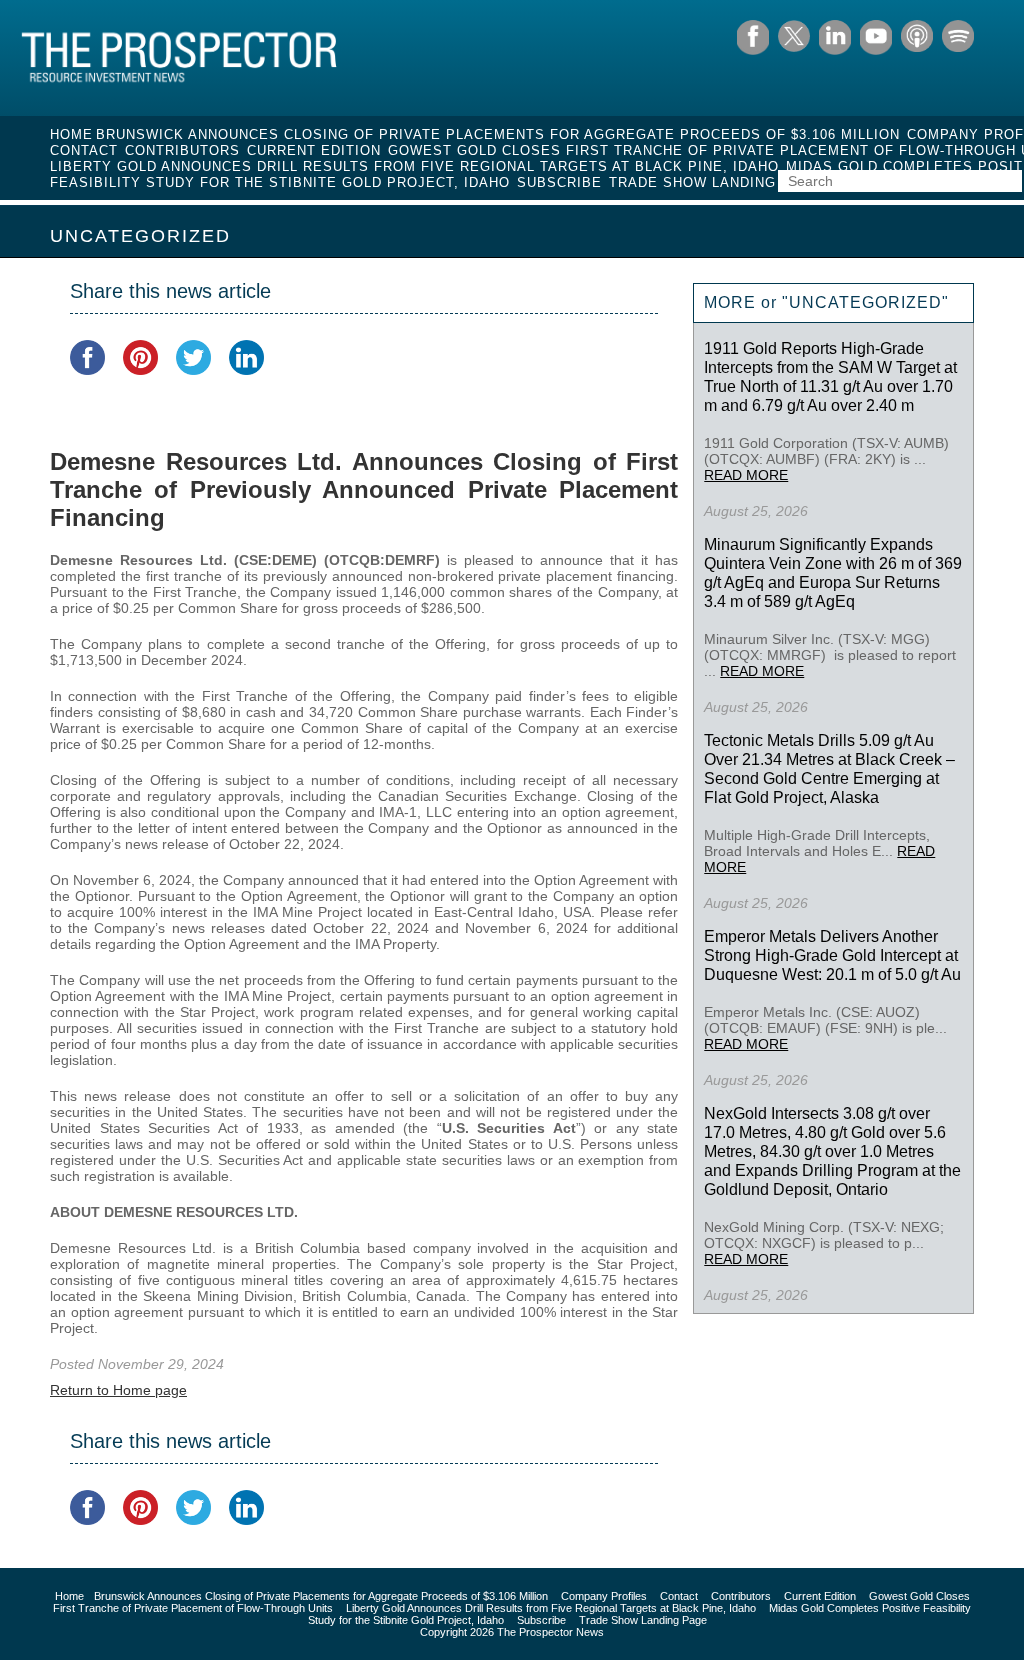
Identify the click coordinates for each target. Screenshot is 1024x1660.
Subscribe (559, 182)
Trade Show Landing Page (715, 182)
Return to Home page (118, 1390)
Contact (84, 150)
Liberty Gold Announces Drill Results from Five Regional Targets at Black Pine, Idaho (414, 166)
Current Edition (314, 150)
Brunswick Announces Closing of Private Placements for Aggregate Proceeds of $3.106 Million (498, 134)
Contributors (182, 150)
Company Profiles (604, 1596)
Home (71, 134)
